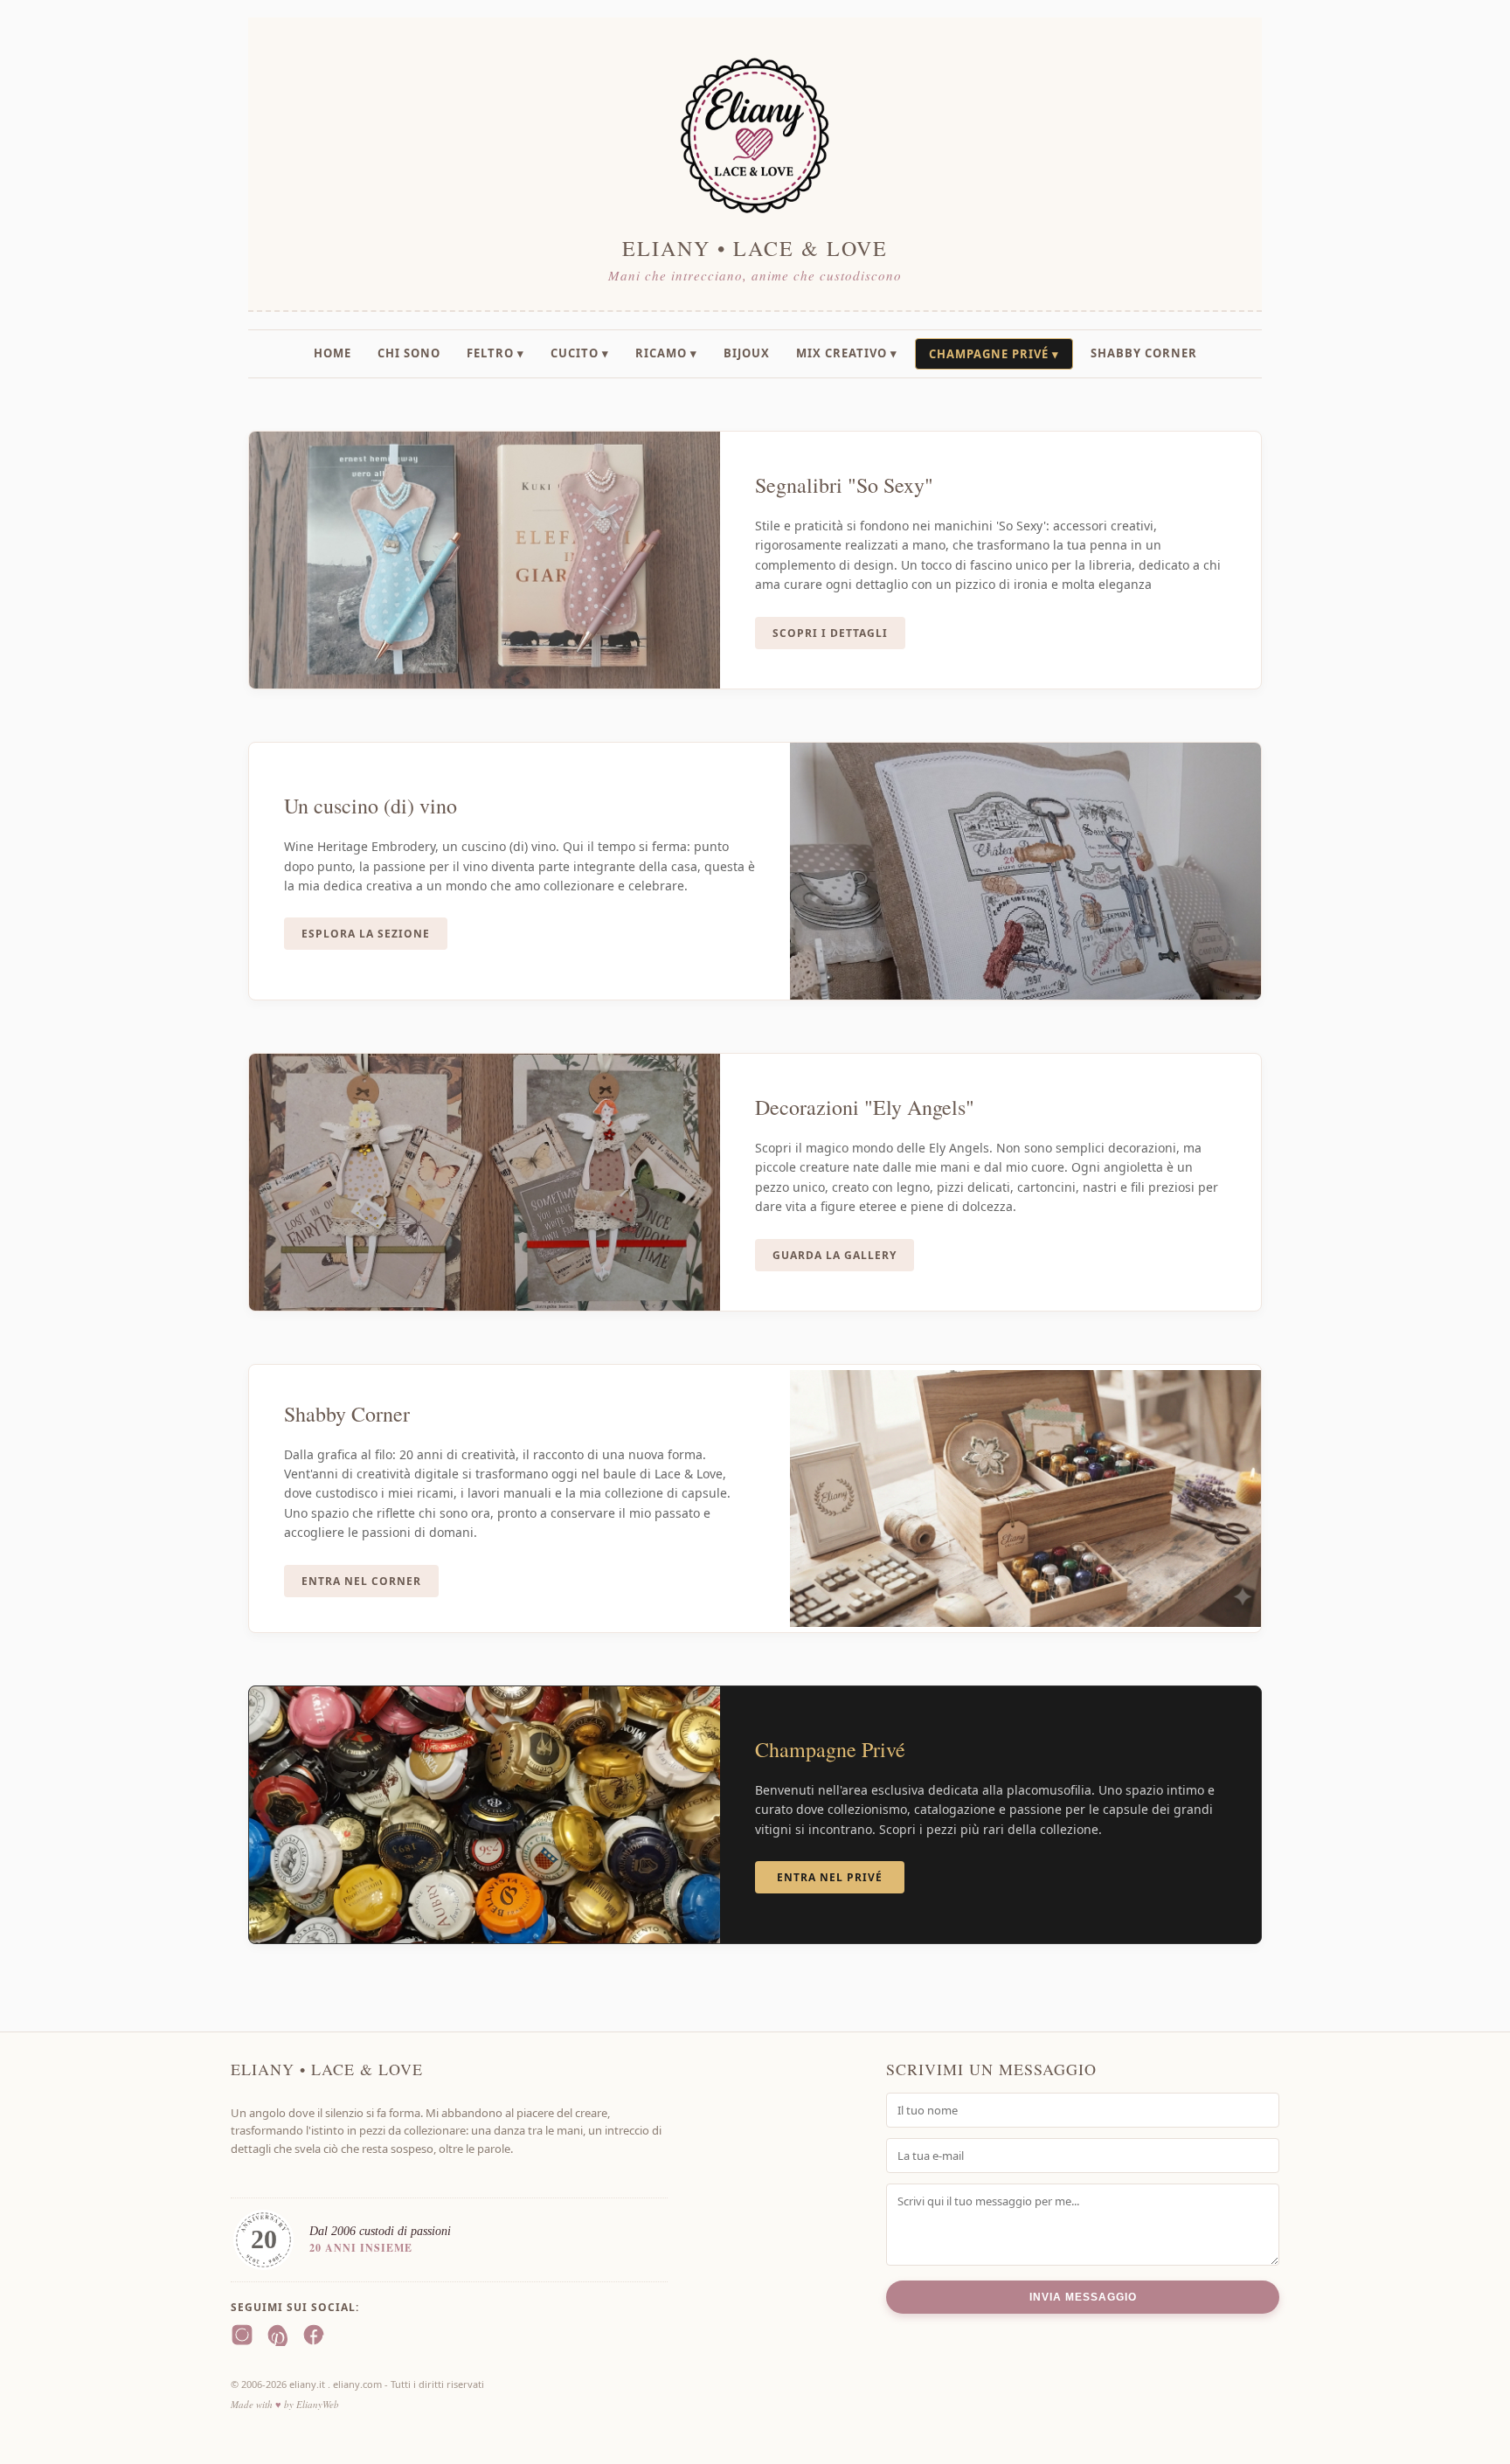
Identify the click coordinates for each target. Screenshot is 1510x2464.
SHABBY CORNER (1144, 353)
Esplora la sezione (366, 934)
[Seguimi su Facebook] (314, 2337)
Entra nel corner (361, 1581)
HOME (332, 353)
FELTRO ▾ (495, 353)
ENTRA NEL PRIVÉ (830, 1877)
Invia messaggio (1083, 2297)
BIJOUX (747, 353)
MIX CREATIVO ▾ (847, 353)
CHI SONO (409, 353)
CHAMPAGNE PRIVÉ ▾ (994, 354)
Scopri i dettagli (830, 633)
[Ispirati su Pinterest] (278, 2337)
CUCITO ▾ (580, 353)
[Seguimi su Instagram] (242, 2337)
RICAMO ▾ (666, 353)
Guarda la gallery (835, 1255)
